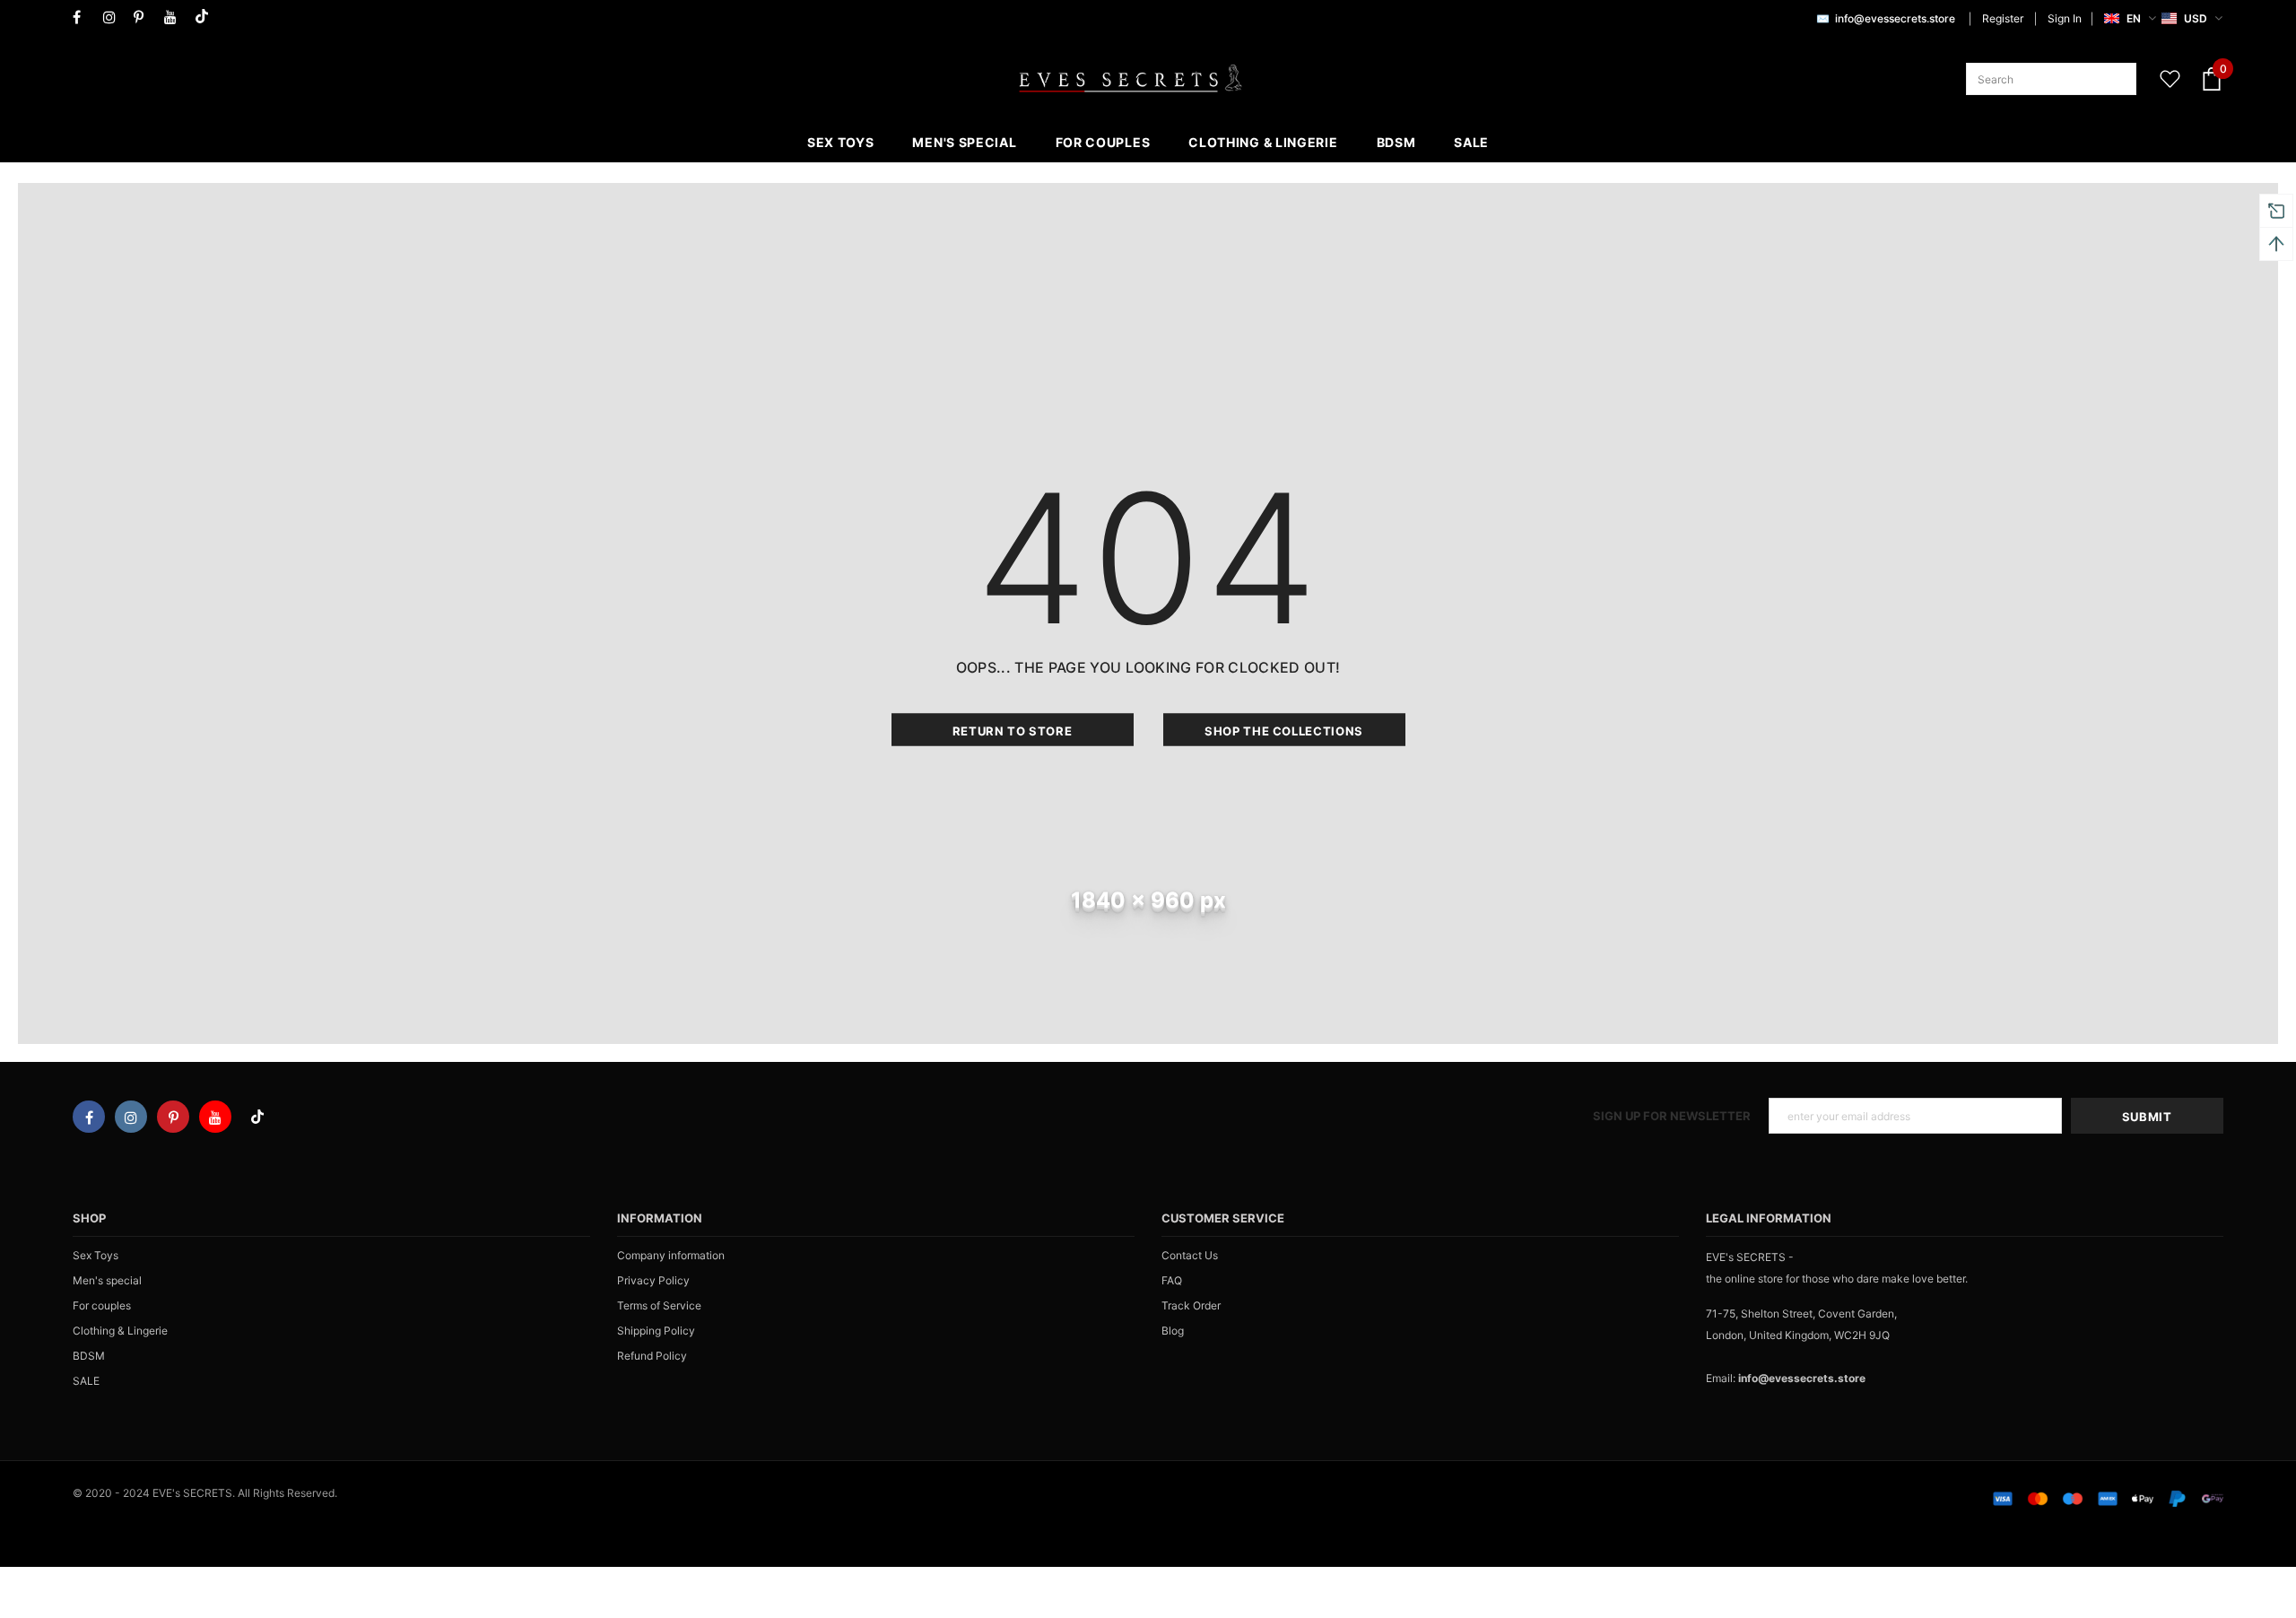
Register (2003, 18)
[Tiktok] (206, 17)
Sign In (2065, 18)
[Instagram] (114, 17)
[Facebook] (84, 17)
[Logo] (1130, 79)
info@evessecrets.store (1895, 18)
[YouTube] (175, 17)
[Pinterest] (145, 17)
